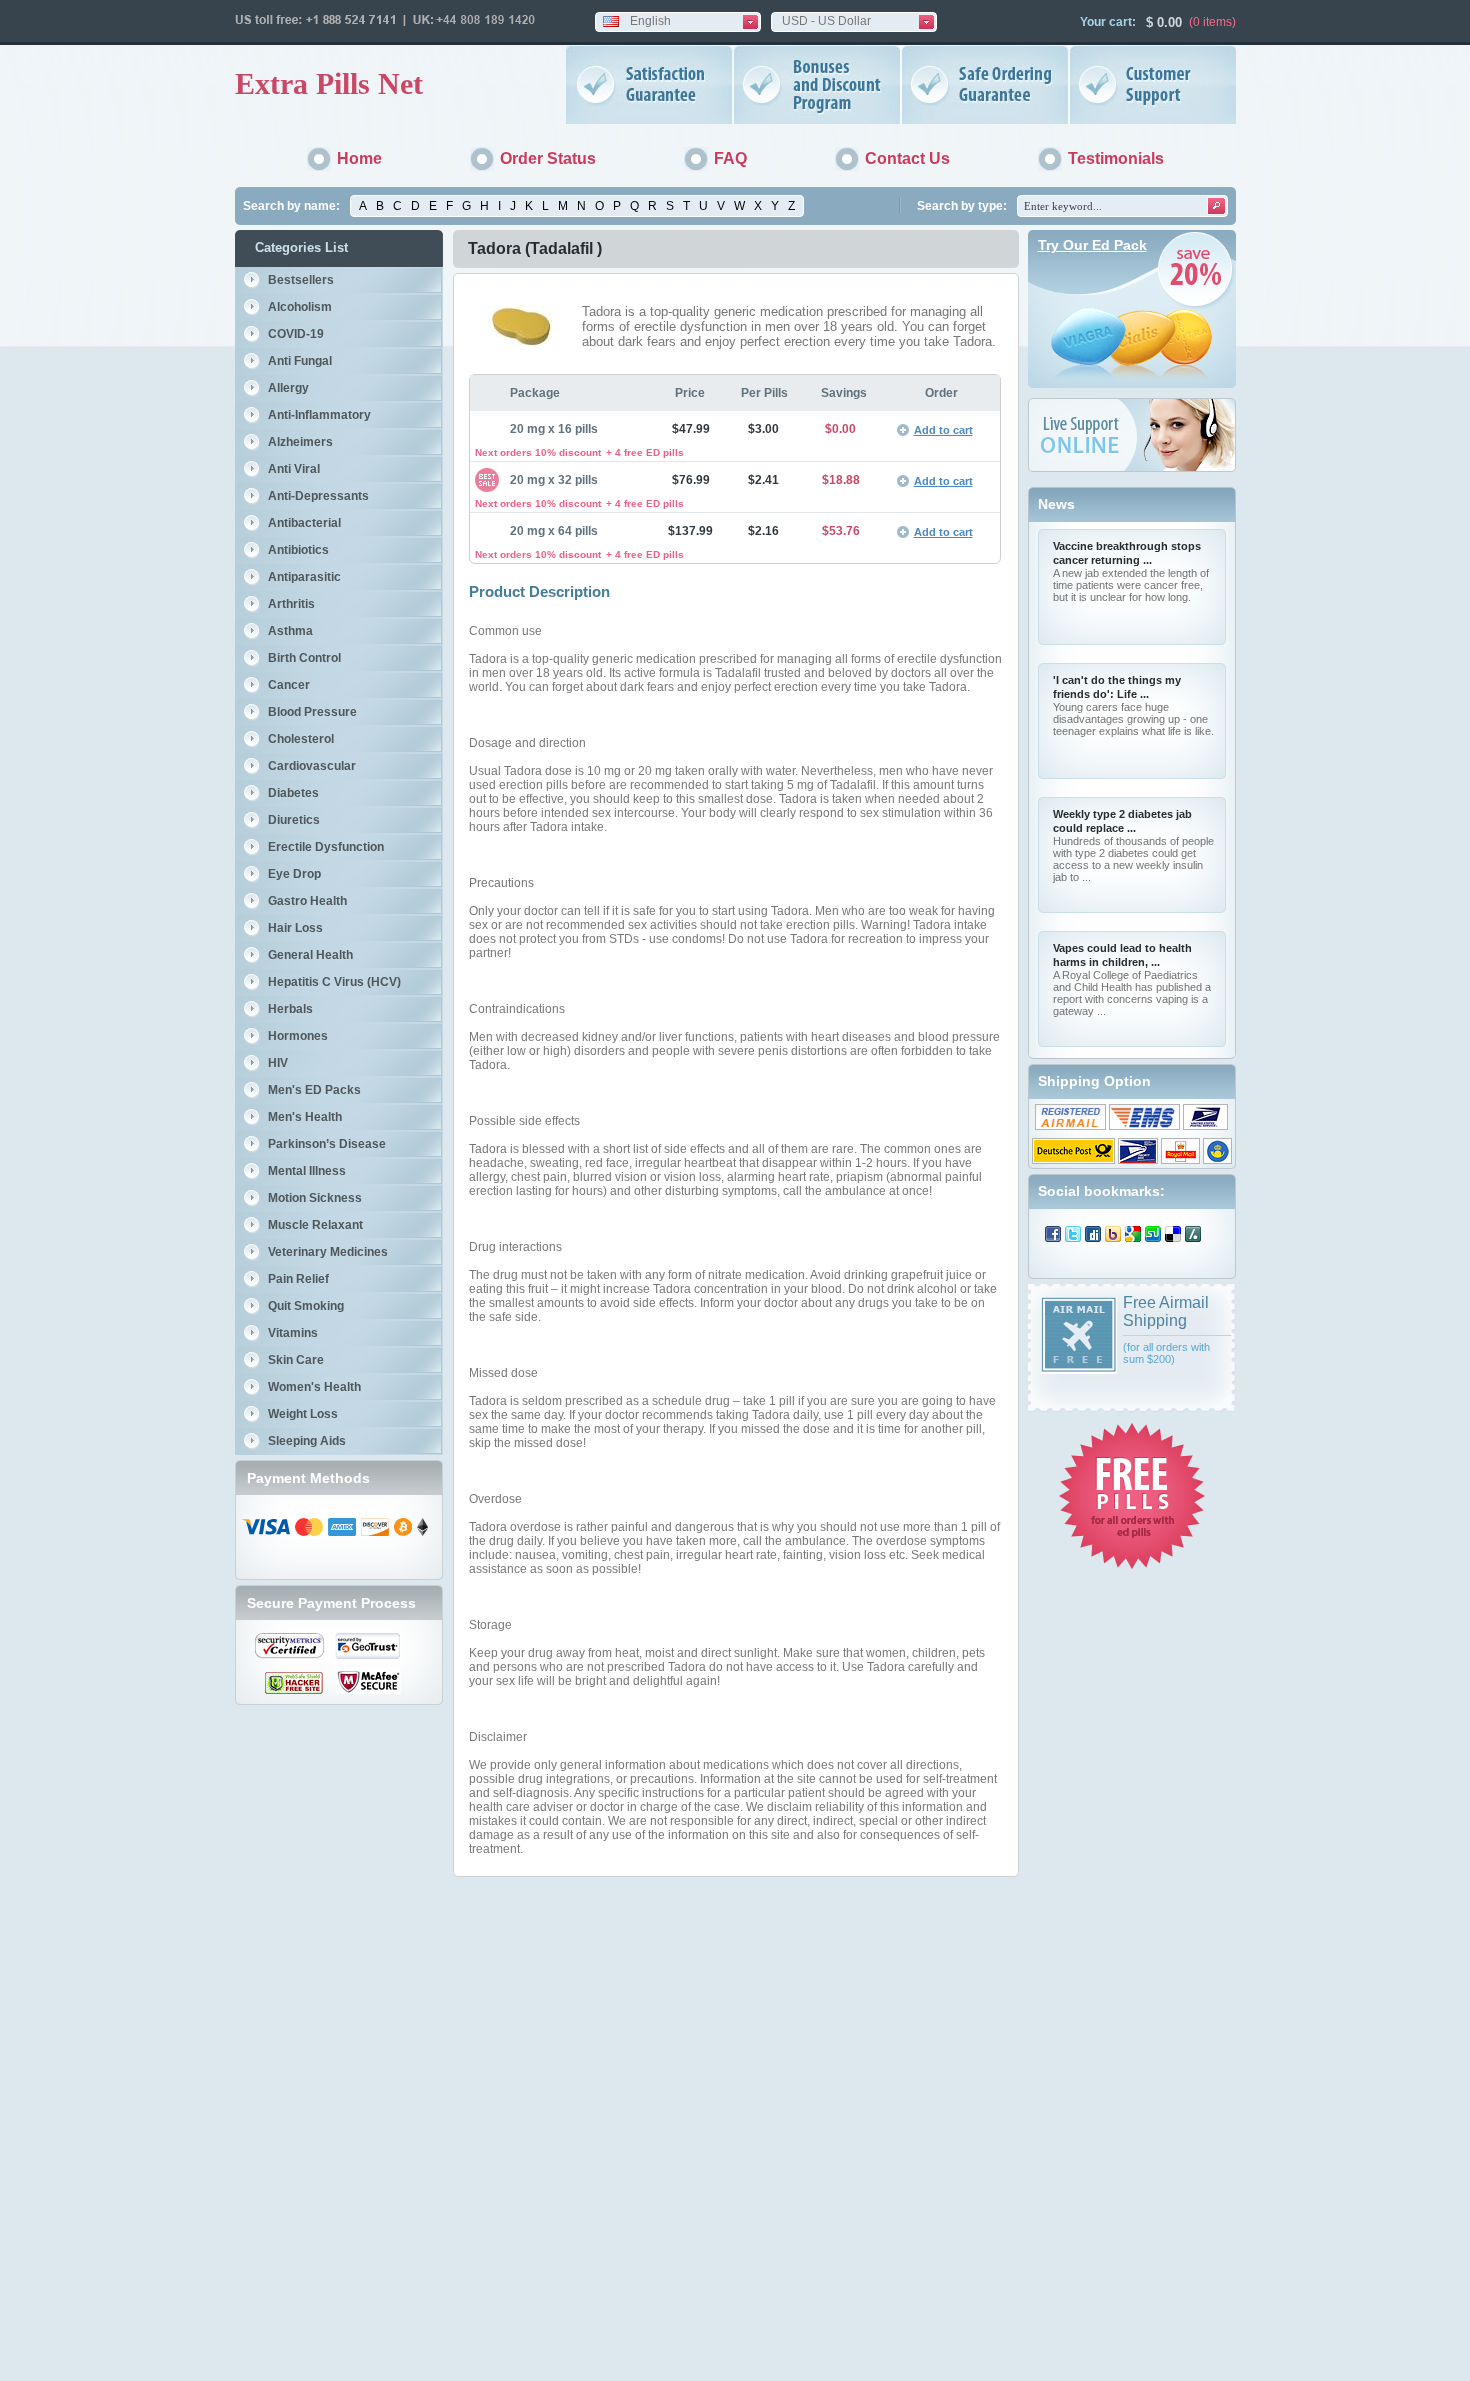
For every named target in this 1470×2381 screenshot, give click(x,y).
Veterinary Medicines (328, 1252)
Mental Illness (307, 1171)
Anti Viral (294, 469)
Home (359, 158)
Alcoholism (300, 307)
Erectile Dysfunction (326, 847)
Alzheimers (300, 442)
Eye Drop (294, 874)
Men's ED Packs (314, 1090)
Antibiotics (298, 550)
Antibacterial (304, 523)
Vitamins (293, 1333)
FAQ (730, 158)
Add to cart (943, 430)
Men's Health (305, 1117)
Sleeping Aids (307, 1441)
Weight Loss (303, 1414)
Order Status (548, 158)
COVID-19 (296, 334)
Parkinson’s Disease (327, 1144)
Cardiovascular (312, 766)
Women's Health (314, 1387)
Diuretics (294, 820)
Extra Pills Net (329, 83)
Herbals (290, 1009)
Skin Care (296, 1360)
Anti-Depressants (318, 496)
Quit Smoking (306, 1306)
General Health (310, 955)
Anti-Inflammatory (319, 415)
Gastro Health (307, 901)
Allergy (288, 388)
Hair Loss (295, 928)
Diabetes (293, 793)
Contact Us (907, 158)
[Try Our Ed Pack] (1132, 384)
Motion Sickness (315, 1198)
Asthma (290, 631)
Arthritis (291, 604)
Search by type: (962, 206)
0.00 (1167, 22)
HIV (278, 1063)
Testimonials (1116, 158)
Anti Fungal (300, 361)
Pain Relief (298, 1279)
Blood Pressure (312, 712)
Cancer (289, 685)
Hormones (298, 1036)
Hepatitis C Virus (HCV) (334, 982)
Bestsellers (301, 280)
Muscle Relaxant (315, 1225)
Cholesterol (301, 739)
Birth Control (304, 658)
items (1217, 22)
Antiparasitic (304, 577)
